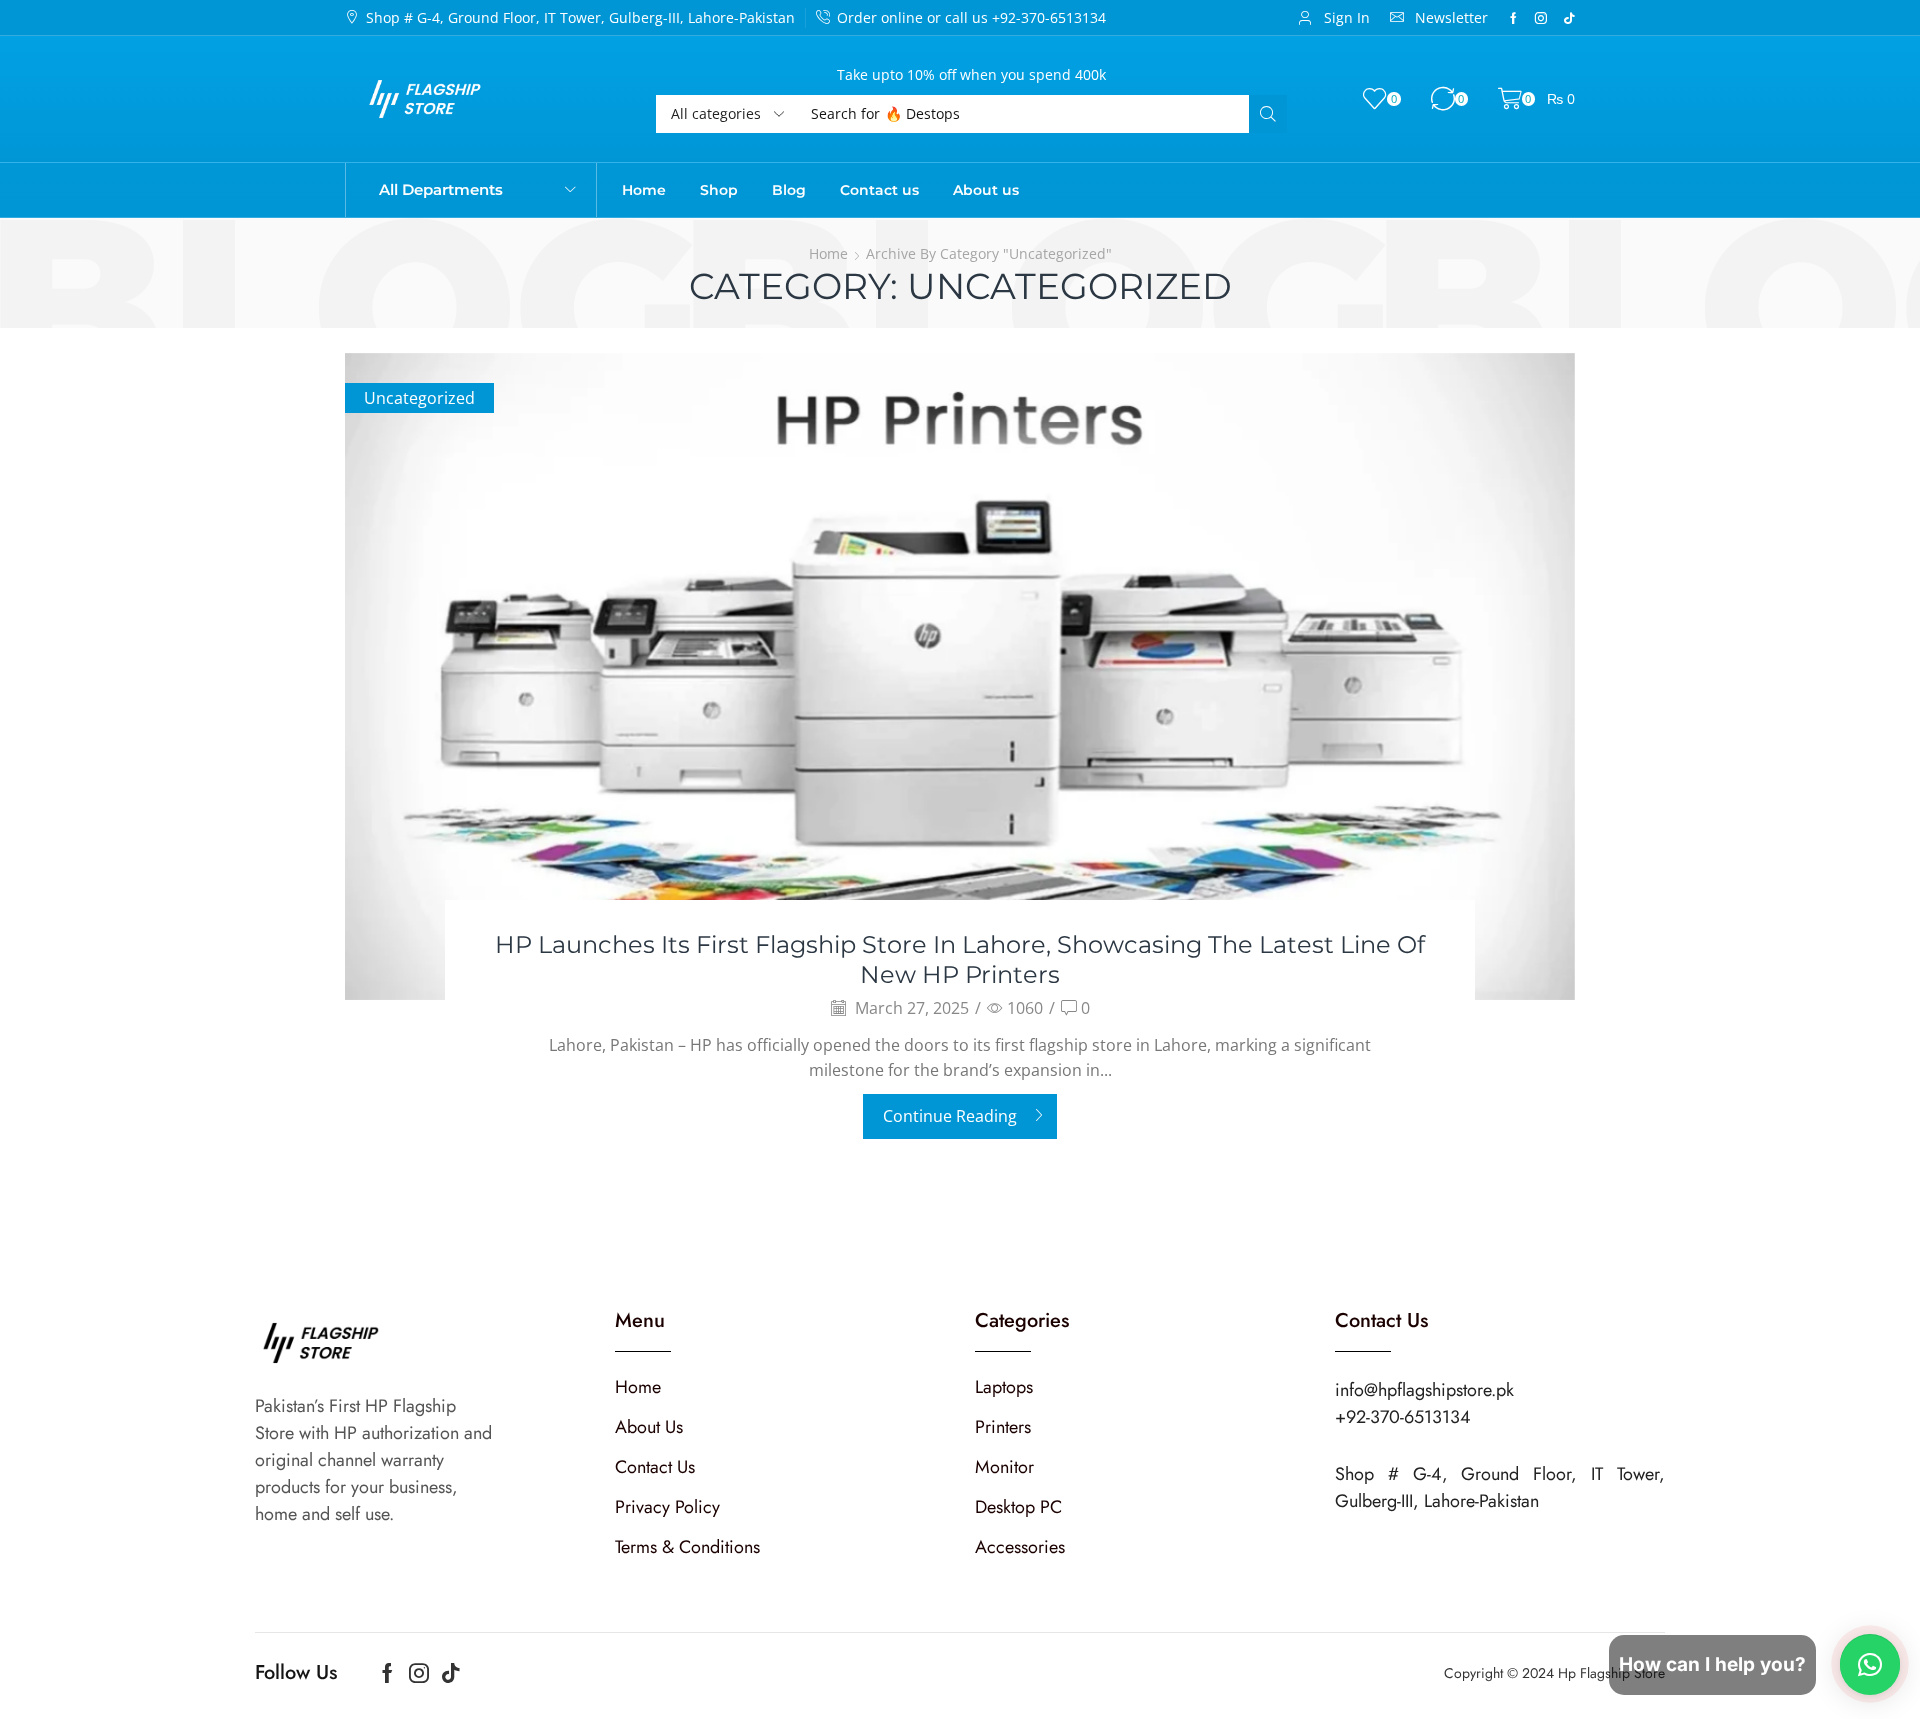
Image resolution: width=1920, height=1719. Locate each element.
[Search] (1268, 114)
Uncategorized (419, 398)
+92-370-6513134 (1403, 1417)
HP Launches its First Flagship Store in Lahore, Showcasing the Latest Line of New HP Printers (960, 959)
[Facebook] (1513, 18)
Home (828, 253)
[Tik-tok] (1569, 18)
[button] (1334, 18)
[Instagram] (1541, 18)
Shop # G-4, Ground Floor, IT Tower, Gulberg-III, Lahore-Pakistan (580, 17)
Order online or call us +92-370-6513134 (971, 17)
